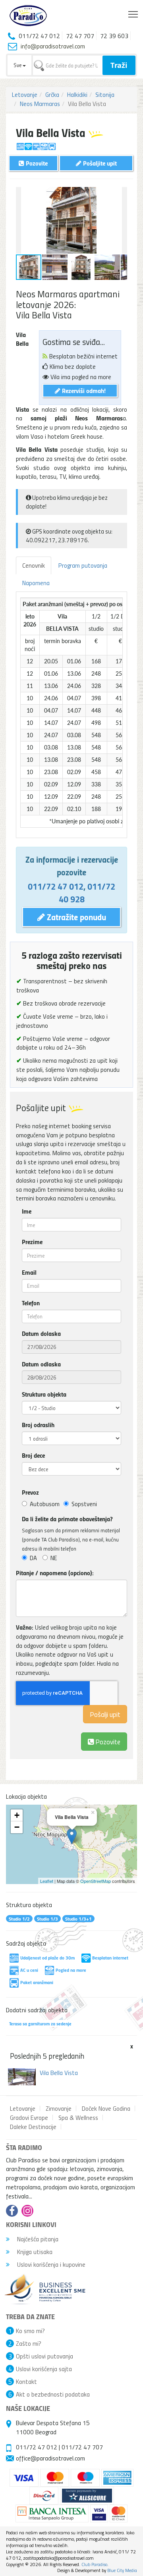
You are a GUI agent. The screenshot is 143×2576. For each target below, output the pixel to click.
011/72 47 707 (82, 2447)
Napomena (36, 583)
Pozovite (107, 1741)
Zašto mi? (29, 2343)
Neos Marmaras (40, 104)
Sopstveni (84, 1504)
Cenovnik (34, 565)
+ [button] (17, 1815)
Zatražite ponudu (75, 917)
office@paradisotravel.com (50, 2458)
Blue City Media (122, 2570)
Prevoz (30, 1492)
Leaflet (47, 1881)
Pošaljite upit (99, 163)
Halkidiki (77, 94)
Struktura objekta (44, 1394)
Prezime (32, 1242)
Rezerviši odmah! (83, 390)
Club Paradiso (94, 2564)
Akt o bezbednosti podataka (53, 2394)
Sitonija (105, 94)
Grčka (52, 94)
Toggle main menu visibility (133, 14)
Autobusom (45, 1504)
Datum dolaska (41, 1333)
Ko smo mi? (30, 2331)
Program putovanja (83, 565)
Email (29, 1272)
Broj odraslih (38, 1425)
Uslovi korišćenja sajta (44, 2369)
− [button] (17, 1827)
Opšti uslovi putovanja (44, 2356)
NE (54, 1558)
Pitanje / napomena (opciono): (55, 1573)
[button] (120, 194)
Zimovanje (59, 2108)
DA (33, 1558)
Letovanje (25, 94)
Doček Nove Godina (106, 2108)
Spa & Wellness (78, 2117)
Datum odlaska (41, 1364)
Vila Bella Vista (59, 2073)
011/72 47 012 (56, 886)
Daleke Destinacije (33, 2127)
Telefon (31, 1303)
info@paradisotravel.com (53, 46)
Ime (27, 1211)
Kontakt (26, 2381)
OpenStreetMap (96, 1881)
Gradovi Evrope (29, 2117)
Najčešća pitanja (37, 2239)
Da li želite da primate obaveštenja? (67, 1519)
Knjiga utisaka (34, 2252)
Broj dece (33, 1455)
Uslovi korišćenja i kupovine (50, 2264)
